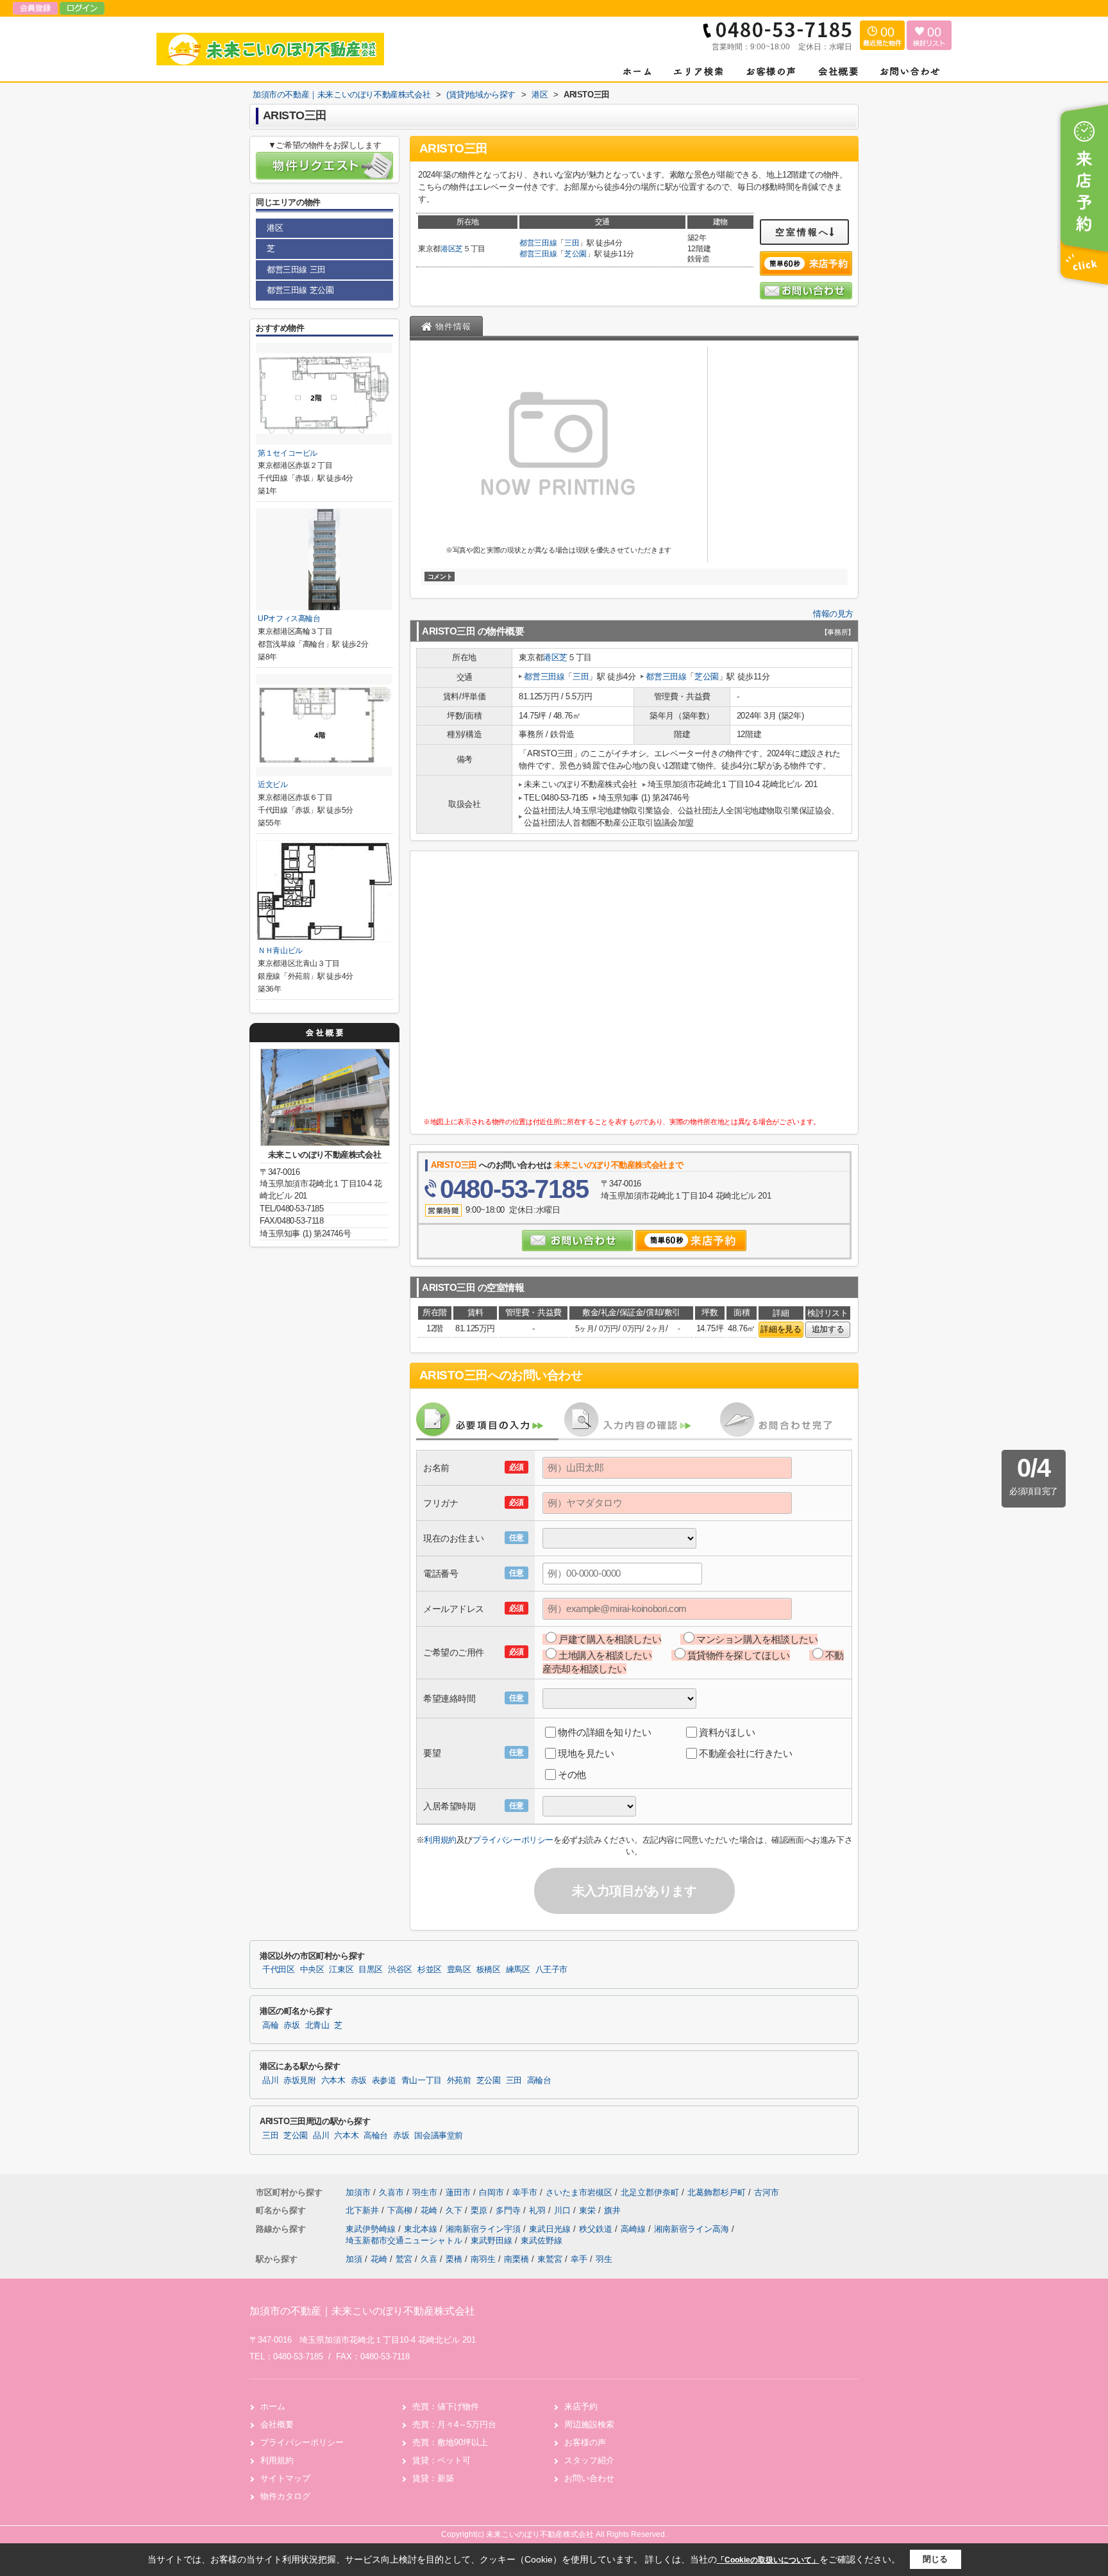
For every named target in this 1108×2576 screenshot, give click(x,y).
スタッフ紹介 (589, 2460)
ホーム (273, 2406)
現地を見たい (586, 1753)
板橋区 (489, 1970)
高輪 (270, 2025)
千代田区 (279, 1970)
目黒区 (371, 1970)
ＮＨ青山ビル (280, 951)
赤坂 (291, 2025)
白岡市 (491, 2192)
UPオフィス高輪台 (289, 619)
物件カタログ (285, 2496)
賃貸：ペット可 (441, 2460)
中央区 (312, 1970)
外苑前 (459, 2081)
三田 (572, 243)
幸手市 (525, 2192)
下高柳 (401, 2210)
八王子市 (552, 1970)
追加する (828, 1329)
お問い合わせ (589, 2478)
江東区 (341, 1970)
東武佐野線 (541, 2240)
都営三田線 (538, 243)
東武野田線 (493, 2240)
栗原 (480, 2210)
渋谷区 (400, 1970)
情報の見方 (833, 614)
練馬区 (518, 1970)
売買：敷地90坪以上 (450, 2442)
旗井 (612, 2210)
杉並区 (430, 1970)
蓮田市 (458, 2192)
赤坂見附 (300, 2081)
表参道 (384, 2081)
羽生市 (425, 2192)
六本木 (333, 2081)
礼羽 (539, 2210)
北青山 (317, 2025)
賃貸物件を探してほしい (739, 1655)
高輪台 (539, 2081)
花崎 (430, 2210)
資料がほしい (727, 1732)
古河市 (767, 2192)
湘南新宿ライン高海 (693, 2229)
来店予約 (581, 2406)
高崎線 (634, 2229)
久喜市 (391, 2192)
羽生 (604, 2259)
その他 (572, 1774)
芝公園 (575, 254)
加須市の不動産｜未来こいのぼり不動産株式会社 (362, 2311)
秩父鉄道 (597, 2229)
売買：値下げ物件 (446, 2406)
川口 (564, 2210)
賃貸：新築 (433, 2478)
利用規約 (440, 1840)
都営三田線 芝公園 (300, 290)
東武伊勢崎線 (372, 2229)
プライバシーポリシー (513, 1840)
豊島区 (459, 1970)
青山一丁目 (422, 2081)
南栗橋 (516, 2259)
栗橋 (454, 2259)
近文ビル (273, 785)
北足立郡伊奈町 (650, 2192)
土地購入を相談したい (605, 1655)
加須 (354, 2259)
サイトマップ (285, 2478)
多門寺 (509, 2210)
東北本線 (422, 2229)
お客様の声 (585, 2442)
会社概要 (277, 2424)
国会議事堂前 (439, 2136)
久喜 (429, 2259)
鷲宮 (404, 2259)
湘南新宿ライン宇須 (484, 2229)
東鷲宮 (550, 2259)
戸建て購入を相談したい (610, 1639)
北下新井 (364, 2210)
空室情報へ (802, 232)
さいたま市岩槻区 (579, 2192)
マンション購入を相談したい (757, 1639)
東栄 (589, 2210)
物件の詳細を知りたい (605, 1732)
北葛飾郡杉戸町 (717, 2192)
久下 (455, 2210)
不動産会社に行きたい (746, 1753)
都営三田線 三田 (296, 270)
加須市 (358, 2192)
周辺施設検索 (589, 2424)
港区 (448, 249)
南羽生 (483, 2259)
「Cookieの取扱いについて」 (768, 2560)
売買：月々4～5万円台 (454, 2424)
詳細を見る (781, 1329)
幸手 (579, 2259)
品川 (270, 2081)
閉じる (935, 2559)
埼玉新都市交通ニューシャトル (405, 2240)
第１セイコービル (288, 453)
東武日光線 (551, 2229)
